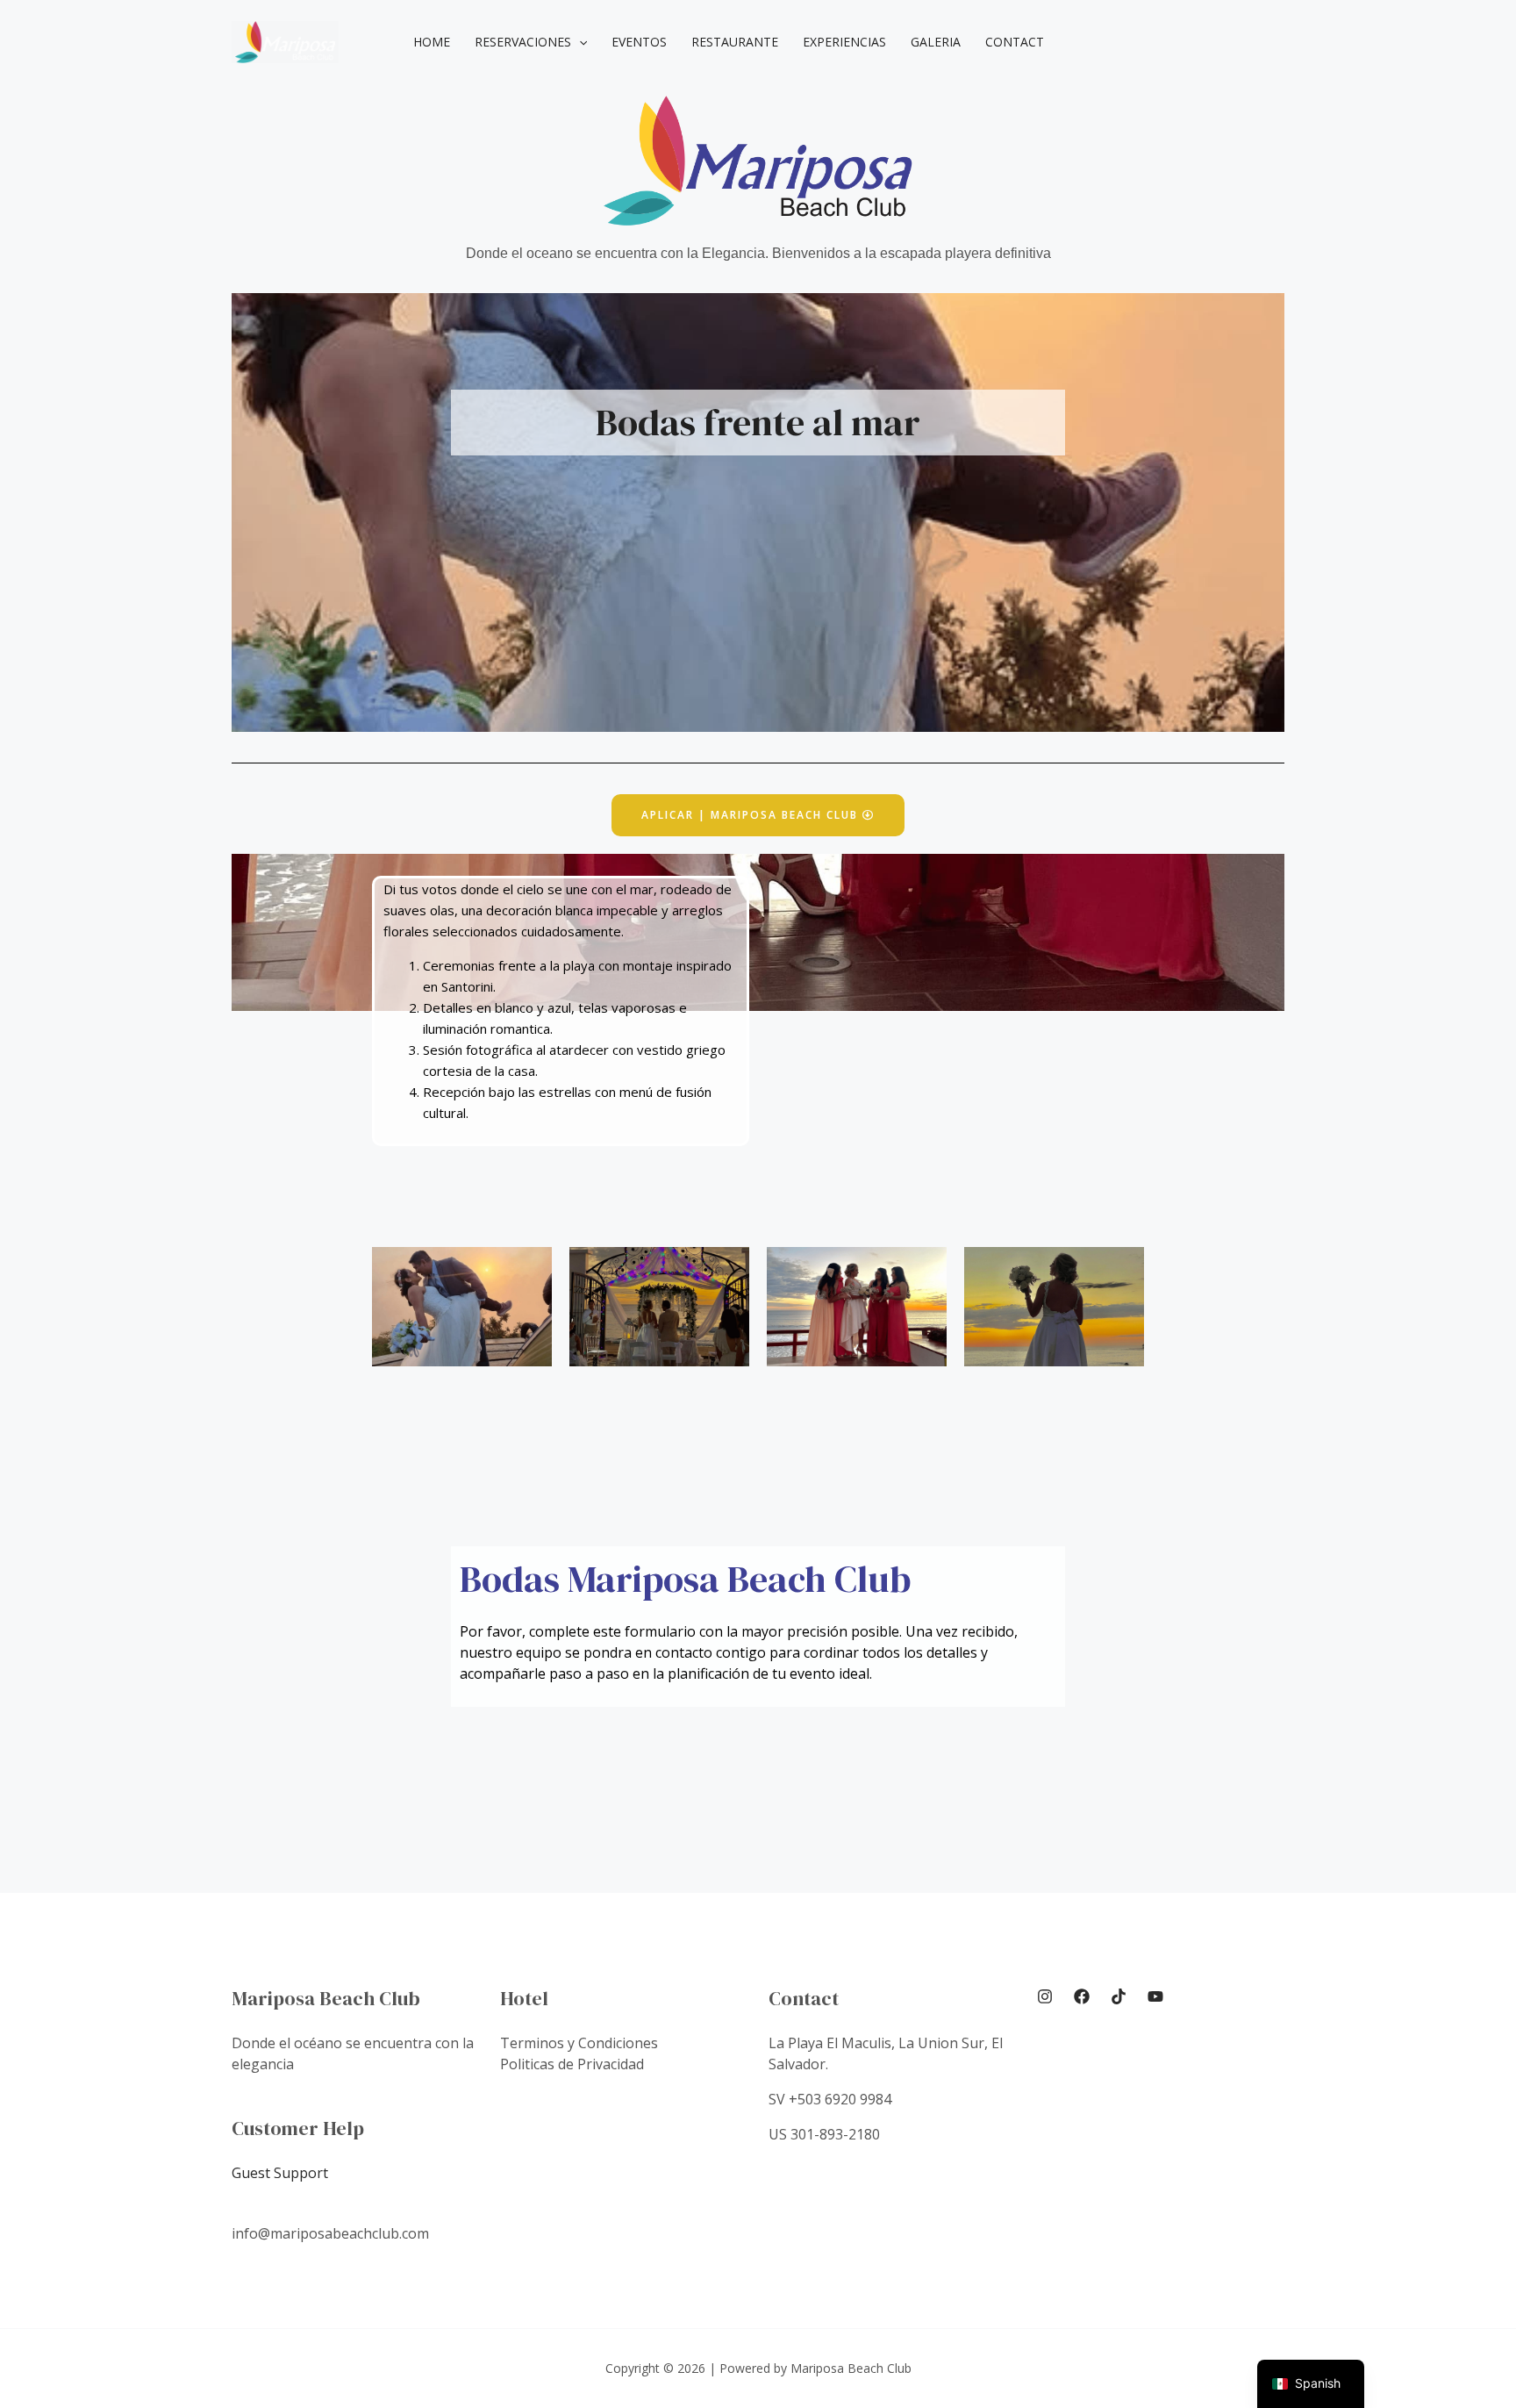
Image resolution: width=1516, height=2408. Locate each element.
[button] (579, 42)
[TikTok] (1119, 1996)
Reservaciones (523, 42)
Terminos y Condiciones (579, 2043)
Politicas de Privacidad (572, 2064)
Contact (1015, 42)
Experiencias (844, 42)
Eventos (639, 42)
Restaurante (735, 42)
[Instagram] (1045, 1996)
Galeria (936, 42)
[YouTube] (1155, 1996)
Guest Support (280, 2173)
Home (432, 42)
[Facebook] (1082, 1996)
